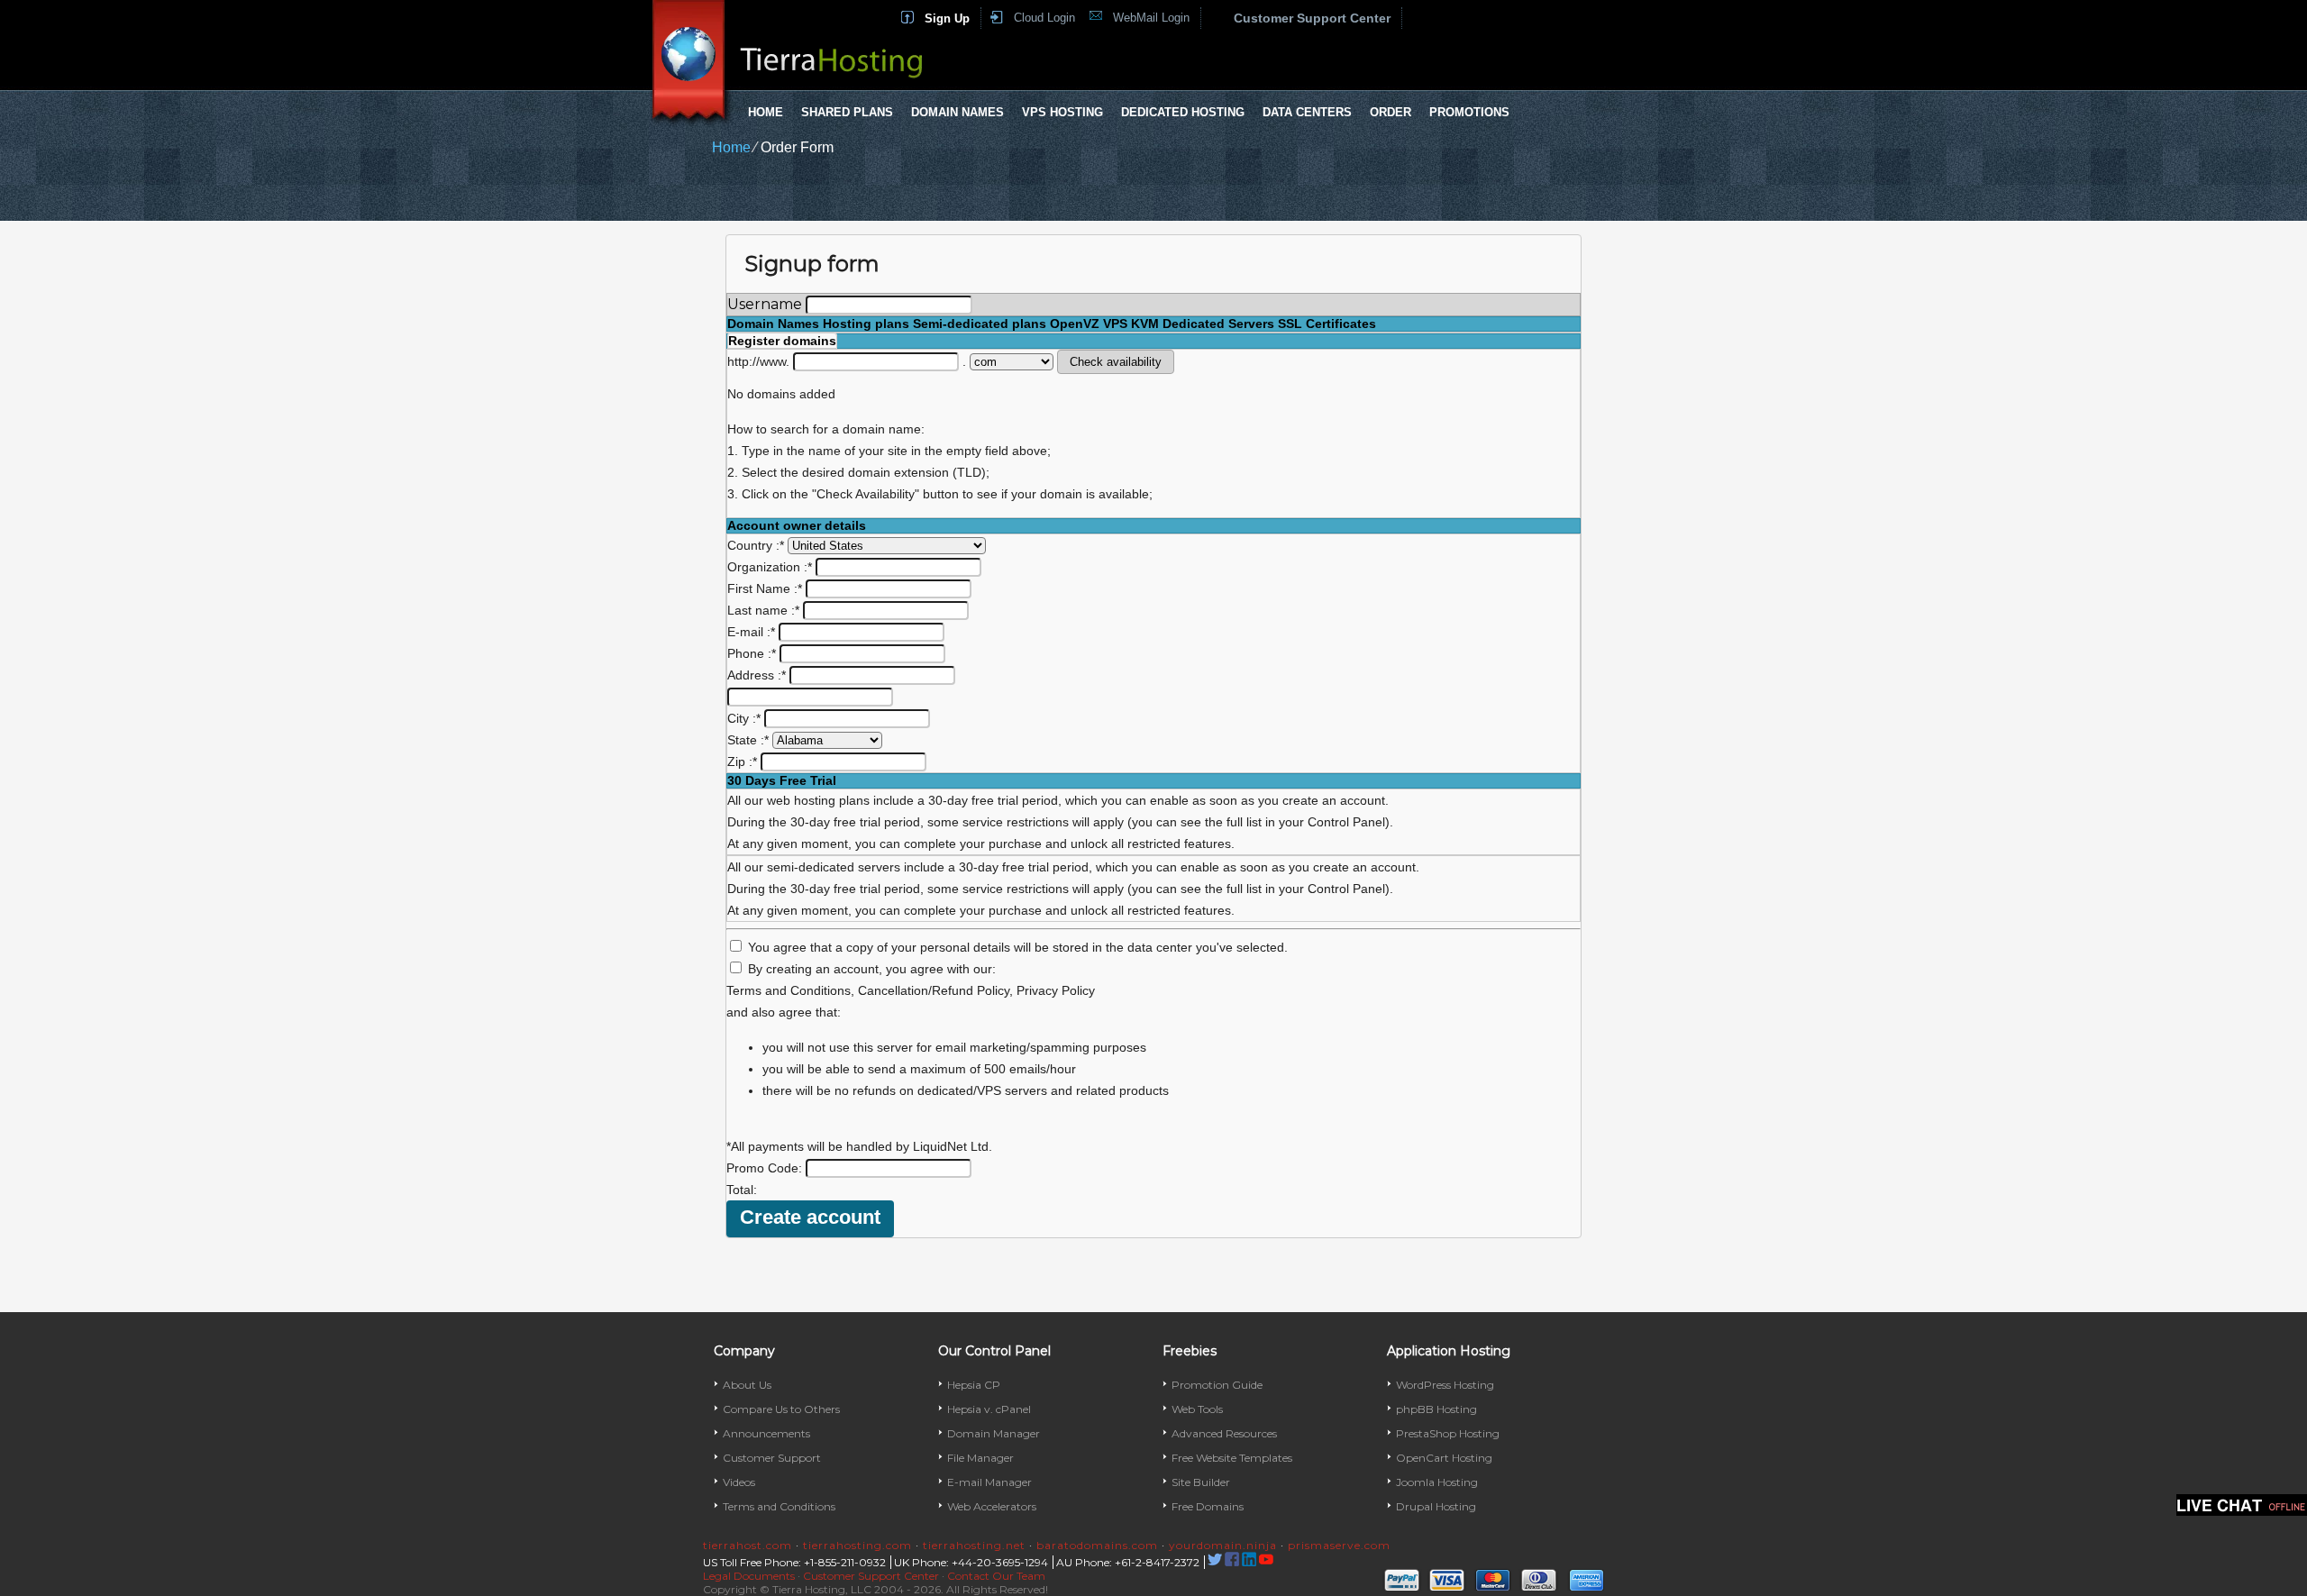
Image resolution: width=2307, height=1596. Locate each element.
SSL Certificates (1327, 324)
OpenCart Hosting (1444, 1458)
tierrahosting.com (857, 1545)
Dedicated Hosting (1183, 112)
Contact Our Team (996, 1576)
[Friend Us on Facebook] (1232, 1562)
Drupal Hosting (1436, 1506)
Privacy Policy (1056, 990)
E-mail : (751, 632)
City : (744, 718)
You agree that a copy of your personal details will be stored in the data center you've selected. (1018, 947)
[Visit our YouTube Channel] (1266, 1562)
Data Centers (1307, 112)
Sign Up (947, 18)
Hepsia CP (974, 1385)
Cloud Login (1044, 18)
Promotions (1469, 112)
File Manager (980, 1458)
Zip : (742, 762)
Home (766, 112)
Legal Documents (749, 1576)
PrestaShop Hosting (1448, 1433)
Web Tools (1197, 1409)
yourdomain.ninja (1223, 1545)
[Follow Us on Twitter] (1215, 1562)
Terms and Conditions (789, 990)
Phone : (752, 653)
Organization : (770, 567)
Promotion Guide (1217, 1385)
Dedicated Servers (1218, 324)
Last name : (763, 610)
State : (748, 740)
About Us (747, 1385)
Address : (757, 675)
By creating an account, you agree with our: (872, 969)
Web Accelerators (992, 1506)
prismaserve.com (1339, 1545)
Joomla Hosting (1437, 1482)
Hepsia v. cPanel (989, 1409)
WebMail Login (1151, 18)
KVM (1145, 324)
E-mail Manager (989, 1482)
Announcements (766, 1433)
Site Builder (1201, 1482)
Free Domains (1208, 1506)
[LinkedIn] (1249, 1562)
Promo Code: (766, 1168)
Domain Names (957, 112)
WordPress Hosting (1445, 1385)
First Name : (765, 588)
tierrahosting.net (974, 1545)
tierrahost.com (748, 1545)
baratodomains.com (1097, 1545)
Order (1391, 112)
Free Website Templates (1232, 1458)
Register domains (782, 341)
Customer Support (772, 1458)
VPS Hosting (1062, 112)
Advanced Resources (1224, 1433)
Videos (739, 1482)
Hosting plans (866, 324)
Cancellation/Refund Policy (934, 990)
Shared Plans (847, 112)
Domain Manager (994, 1433)
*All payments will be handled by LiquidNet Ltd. (859, 1146)
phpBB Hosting (1436, 1409)
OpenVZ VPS (1089, 324)
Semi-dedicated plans (980, 324)
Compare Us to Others (781, 1409)
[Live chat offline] (2242, 1505)
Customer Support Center (1312, 18)
